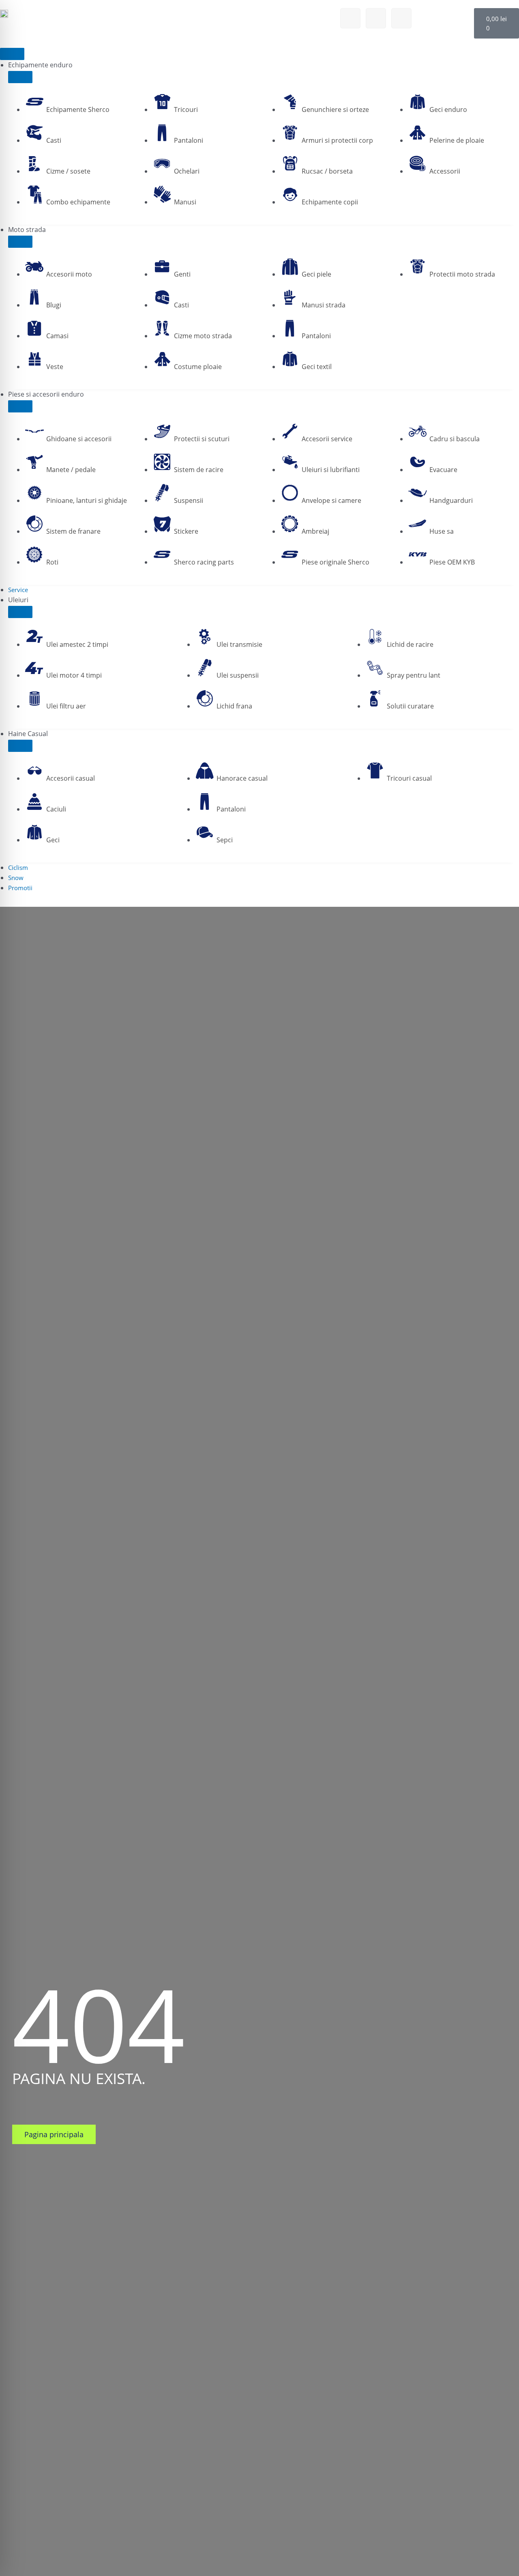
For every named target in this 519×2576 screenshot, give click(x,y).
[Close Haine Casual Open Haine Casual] (20, 746)
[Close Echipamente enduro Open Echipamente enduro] (20, 77)
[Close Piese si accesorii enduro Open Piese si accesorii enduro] (20, 406)
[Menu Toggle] (12, 54)
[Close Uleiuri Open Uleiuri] (20, 612)
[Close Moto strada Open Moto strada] (20, 242)
